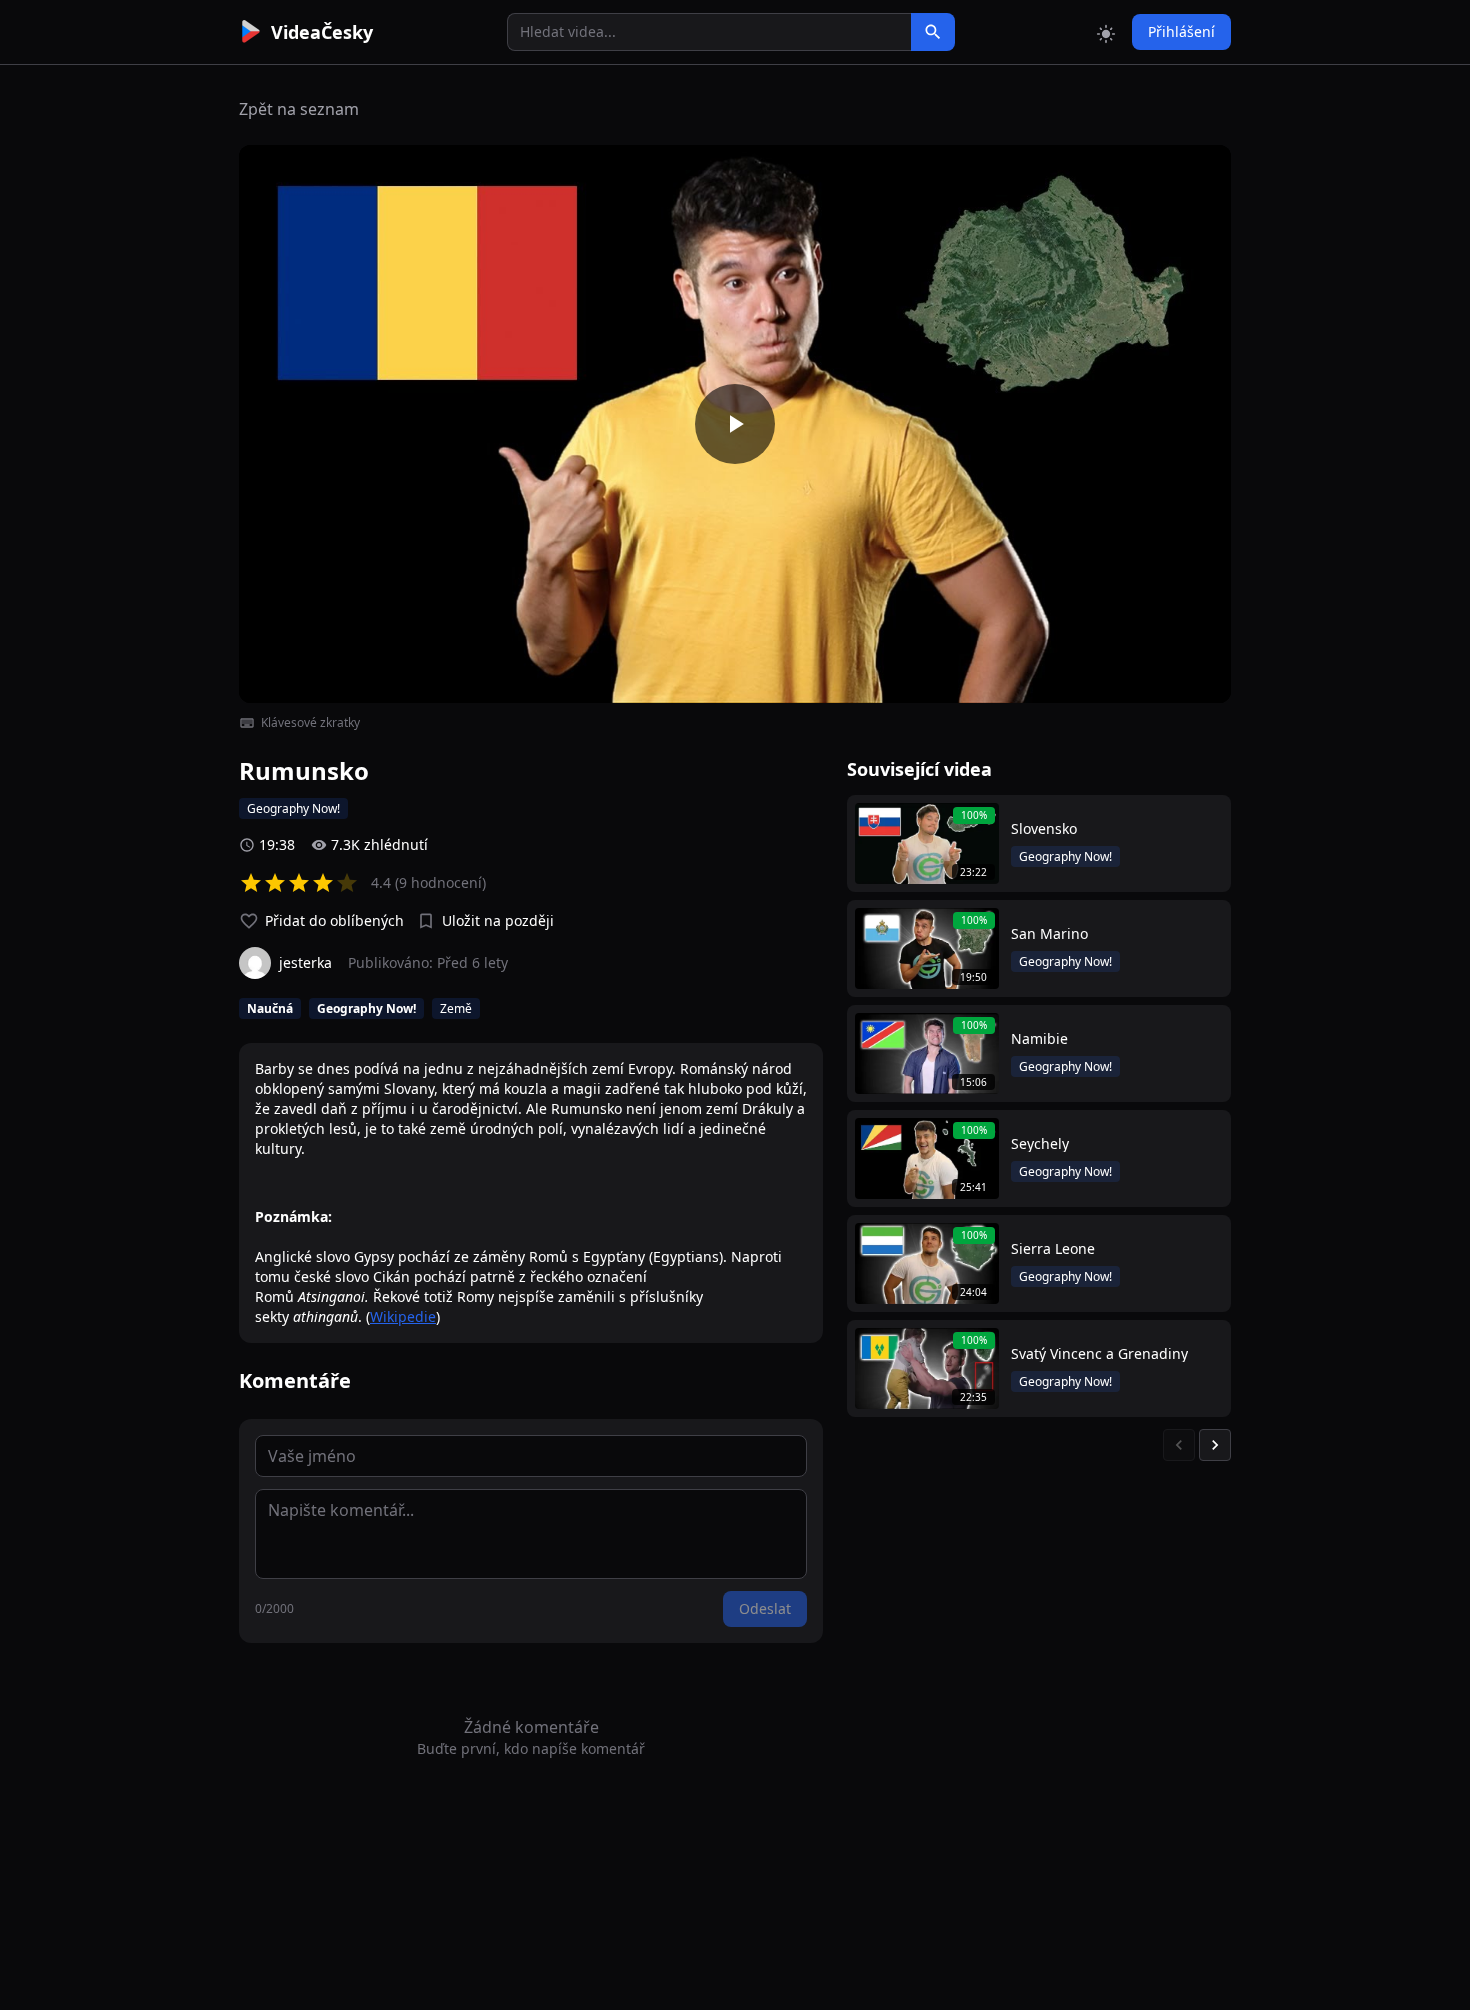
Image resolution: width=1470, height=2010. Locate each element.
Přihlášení (1181, 31)
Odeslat (765, 1608)
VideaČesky (322, 32)
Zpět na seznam (299, 109)
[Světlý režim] (1106, 32)
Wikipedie (403, 1316)
